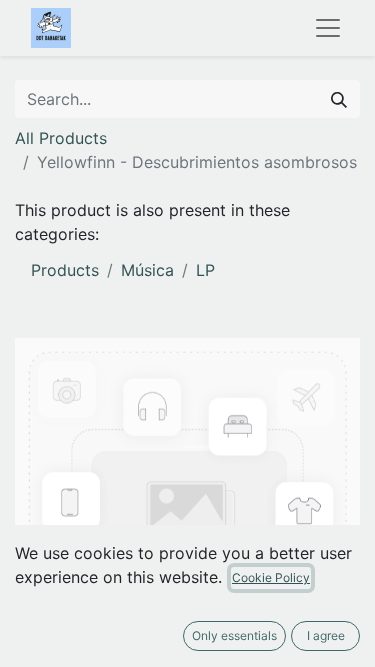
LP (205, 270)
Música (147, 270)
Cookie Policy (271, 577)
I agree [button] (326, 635)
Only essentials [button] (234, 635)
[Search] (339, 99)
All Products (61, 138)
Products (65, 270)
